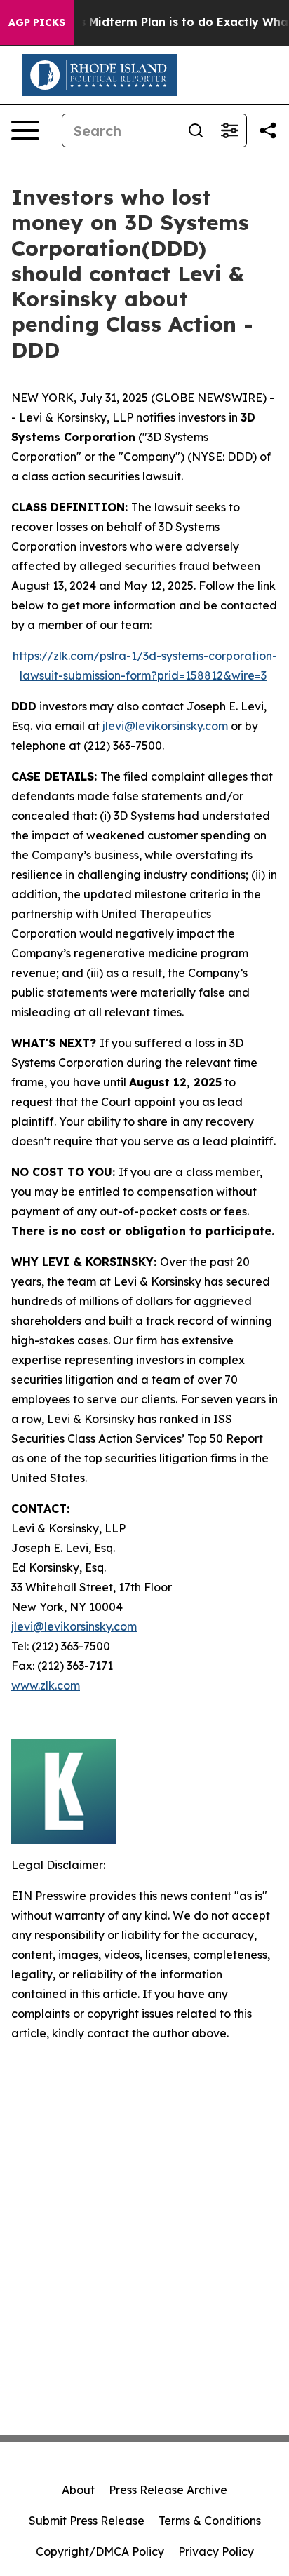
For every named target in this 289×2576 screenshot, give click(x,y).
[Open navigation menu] (25, 130)
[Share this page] (268, 130)
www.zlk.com (46, 1685)
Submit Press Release (87, 2521)
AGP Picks (37, 22)
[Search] (196, 130)
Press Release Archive (168, 2490)
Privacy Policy (216, 2551)
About (78, 2490)
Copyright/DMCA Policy (100, 2551)
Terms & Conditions (210, 2521)
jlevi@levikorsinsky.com (165, 726)
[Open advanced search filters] (229, 130)
